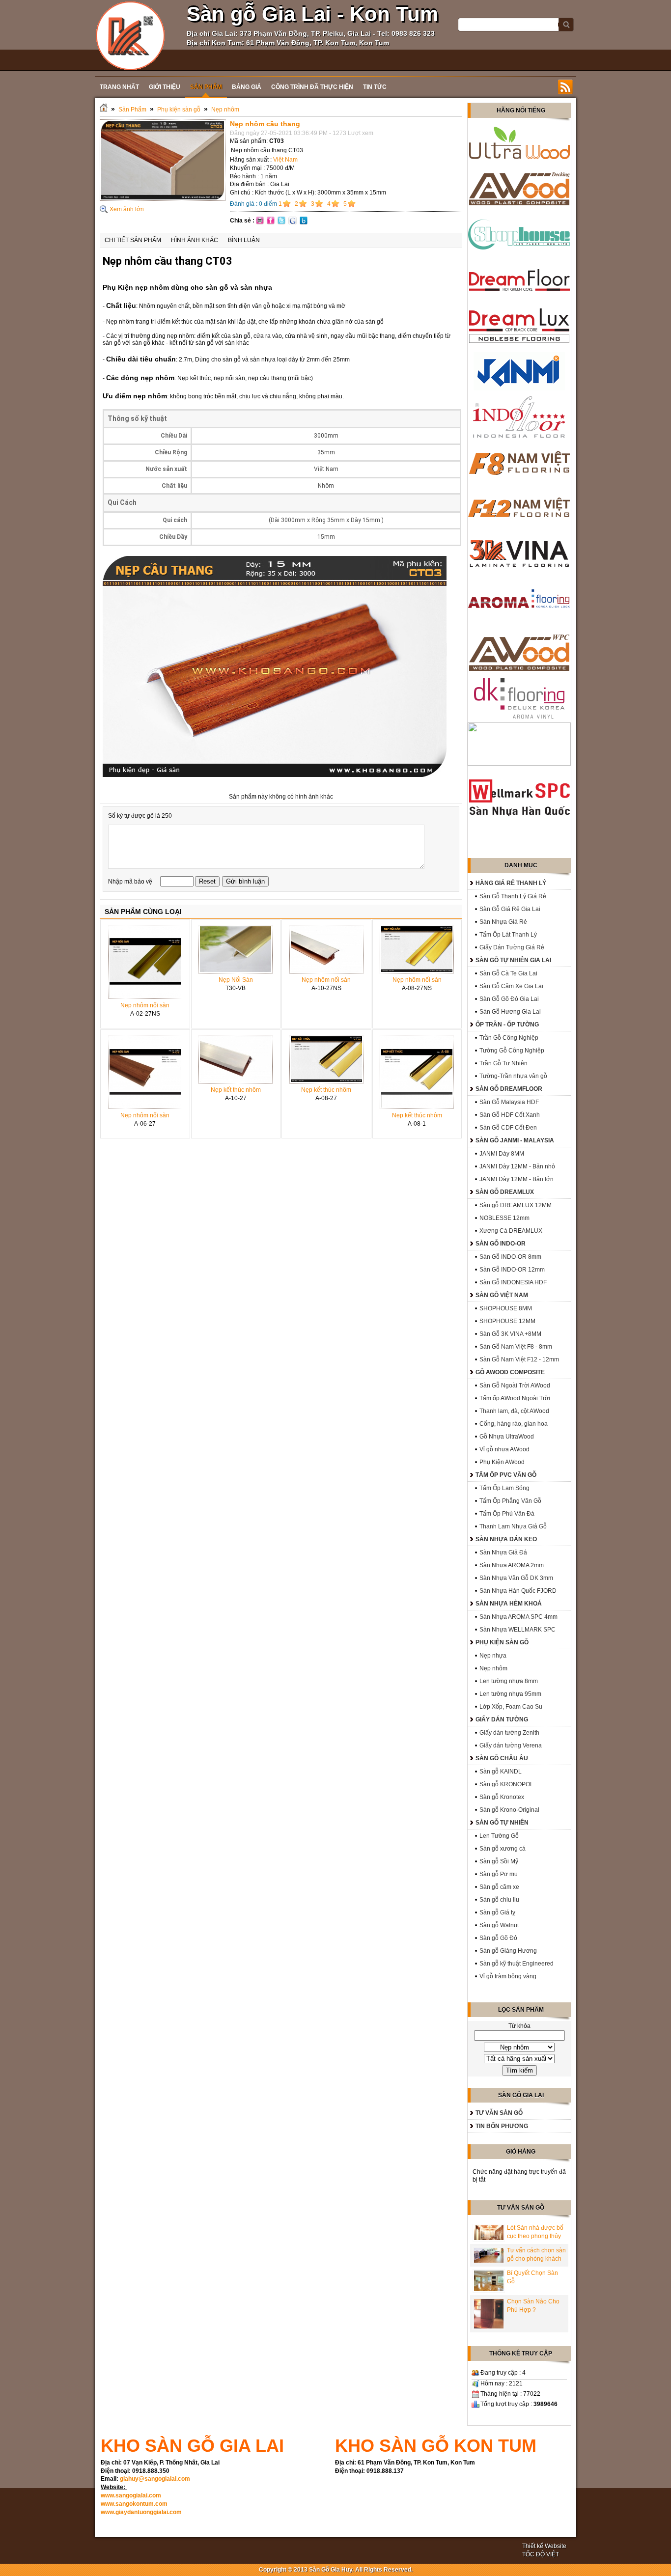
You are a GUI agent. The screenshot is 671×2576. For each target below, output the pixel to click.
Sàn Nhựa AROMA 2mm (512, 1565)
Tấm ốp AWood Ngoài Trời (515, 1398)
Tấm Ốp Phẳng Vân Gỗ (510, 1501)
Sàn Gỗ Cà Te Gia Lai (508, 973)
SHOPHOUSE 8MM (506, 1308)
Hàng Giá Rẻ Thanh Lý (511, 883)
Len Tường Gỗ (499, 1836)
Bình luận (244, 240)
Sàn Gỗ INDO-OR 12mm (512, 1270)
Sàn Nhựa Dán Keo (506, 1539)
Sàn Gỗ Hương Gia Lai (510, 1012)
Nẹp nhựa (493, 1656)
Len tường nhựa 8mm (509, 1681)
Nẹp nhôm (225, 110)
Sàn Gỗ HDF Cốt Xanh (510, 1115)
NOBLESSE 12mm (504, 1218)
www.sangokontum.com (134, 2504)
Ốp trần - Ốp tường (507, 1025)
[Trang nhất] (104, 110)
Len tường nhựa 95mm (510, 1694)
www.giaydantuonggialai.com (141, 2512)
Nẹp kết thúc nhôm (236, 1090)
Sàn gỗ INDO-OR (501, 1244)
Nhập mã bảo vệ (131, 882)
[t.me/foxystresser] (130, 35)
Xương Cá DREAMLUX (511, 1231)
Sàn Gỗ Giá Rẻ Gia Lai (510, 909)
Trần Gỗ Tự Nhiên (503, 1063)
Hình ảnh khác (195, 240)
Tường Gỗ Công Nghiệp (512, 1051)
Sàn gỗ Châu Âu (502, 1758)
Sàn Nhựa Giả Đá (503, 1552)
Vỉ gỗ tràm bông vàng (508, 1976)
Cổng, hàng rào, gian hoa (514, 1424)
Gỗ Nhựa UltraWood (507, 1437)
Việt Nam (285, 160)
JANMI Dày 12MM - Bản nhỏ (517, 1166)
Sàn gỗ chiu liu (499, 1900)
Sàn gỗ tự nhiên (502, 1823)
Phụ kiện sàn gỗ (179, 110)
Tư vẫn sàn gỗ (499, 2113)
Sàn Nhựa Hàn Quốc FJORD (518, 1591)
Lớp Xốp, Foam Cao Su (511, 1707)
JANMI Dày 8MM (502, 1154)
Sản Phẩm (132, 110)
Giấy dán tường (502, 1719)
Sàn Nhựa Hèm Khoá (509, 1604)
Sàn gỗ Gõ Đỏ (498, 1938)
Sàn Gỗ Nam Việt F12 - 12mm (519, 1359)
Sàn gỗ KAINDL (501, 1772)
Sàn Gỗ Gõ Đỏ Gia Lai (509, 999)
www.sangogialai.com (131, 2495)
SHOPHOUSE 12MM (507, 1321)
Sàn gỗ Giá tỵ (497, 1912)
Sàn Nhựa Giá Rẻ (503, 922)
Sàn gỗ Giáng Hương (508, 1951)
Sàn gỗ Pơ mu (499, 1874)
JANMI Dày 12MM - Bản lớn (517, 1179)
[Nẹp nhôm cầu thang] (163, 199)
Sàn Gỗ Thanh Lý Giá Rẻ (513, 896)
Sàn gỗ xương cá (503, 1849)
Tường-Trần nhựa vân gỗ (513, 1076)
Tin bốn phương (502, 2126)
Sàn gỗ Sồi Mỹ (499, 1861)
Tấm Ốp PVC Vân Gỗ (506, 1475)
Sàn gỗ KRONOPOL (506, 1784)
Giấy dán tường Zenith (509, 1733)
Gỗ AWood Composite (510, 1372)
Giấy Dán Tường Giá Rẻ (512, 947)
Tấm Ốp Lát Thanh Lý (508, 935)
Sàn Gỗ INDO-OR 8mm (510, 1257)
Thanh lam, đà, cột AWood (514, 1411)
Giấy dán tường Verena (511, 1745)
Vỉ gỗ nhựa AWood (504, 1449)
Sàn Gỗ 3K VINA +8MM (510, 1334)
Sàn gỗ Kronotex (502, 1797)
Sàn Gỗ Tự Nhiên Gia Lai (513, 960)
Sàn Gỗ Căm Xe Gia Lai (511, 986)
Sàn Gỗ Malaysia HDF (509, 1102)
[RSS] (565, 87)
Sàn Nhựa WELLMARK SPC (517, 1630)
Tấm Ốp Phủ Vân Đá (507, 1514)
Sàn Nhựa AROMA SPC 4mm (518, 1617)
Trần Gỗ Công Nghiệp (509, 1038)
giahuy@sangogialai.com (155, 2479)
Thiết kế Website (544, 2546)
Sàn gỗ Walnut (499, 1925)
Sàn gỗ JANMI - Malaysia (515, 1140)
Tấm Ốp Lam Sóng (504, 1488)
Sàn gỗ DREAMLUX (505, 1192)
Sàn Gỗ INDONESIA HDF (513, 1282)
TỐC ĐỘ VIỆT (541, 2554)
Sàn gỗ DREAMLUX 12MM (516, 1205)
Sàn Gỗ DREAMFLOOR (509, 1089)
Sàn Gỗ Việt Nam (502, 1295)
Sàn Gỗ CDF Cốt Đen (508, 1128)
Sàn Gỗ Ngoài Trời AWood (515, 1385)
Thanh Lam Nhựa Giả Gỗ (513, 1526)
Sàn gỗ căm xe (499, 1887)
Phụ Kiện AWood (502, 1462)
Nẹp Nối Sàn (236, 980)
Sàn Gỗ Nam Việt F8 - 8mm (516, 1347)
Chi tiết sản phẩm (133, 240)
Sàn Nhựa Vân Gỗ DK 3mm (516, 1578)
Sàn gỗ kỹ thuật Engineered (517, 1964)
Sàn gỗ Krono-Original (509, 1810)
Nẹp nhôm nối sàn (145, 1005)
